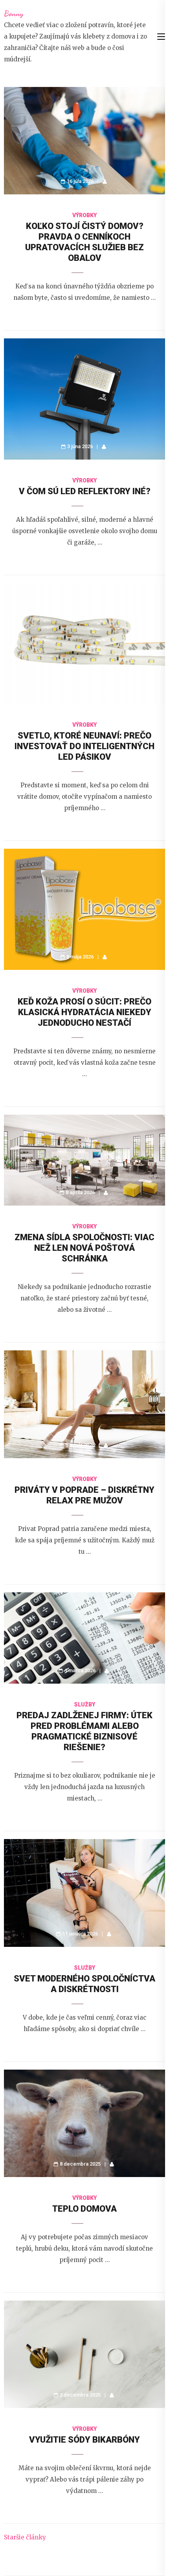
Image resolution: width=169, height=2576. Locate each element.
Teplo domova (84, 2209)
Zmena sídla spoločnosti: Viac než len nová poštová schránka (84, 1248)
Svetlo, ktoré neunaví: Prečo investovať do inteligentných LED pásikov (84, 746)
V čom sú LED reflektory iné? (85, 491)
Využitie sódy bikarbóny (84, 2440)
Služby (84, 1704)
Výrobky (84, 215)
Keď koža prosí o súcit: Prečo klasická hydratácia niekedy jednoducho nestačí (84, 1012)
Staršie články (25, 2537)
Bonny (14, 13)
